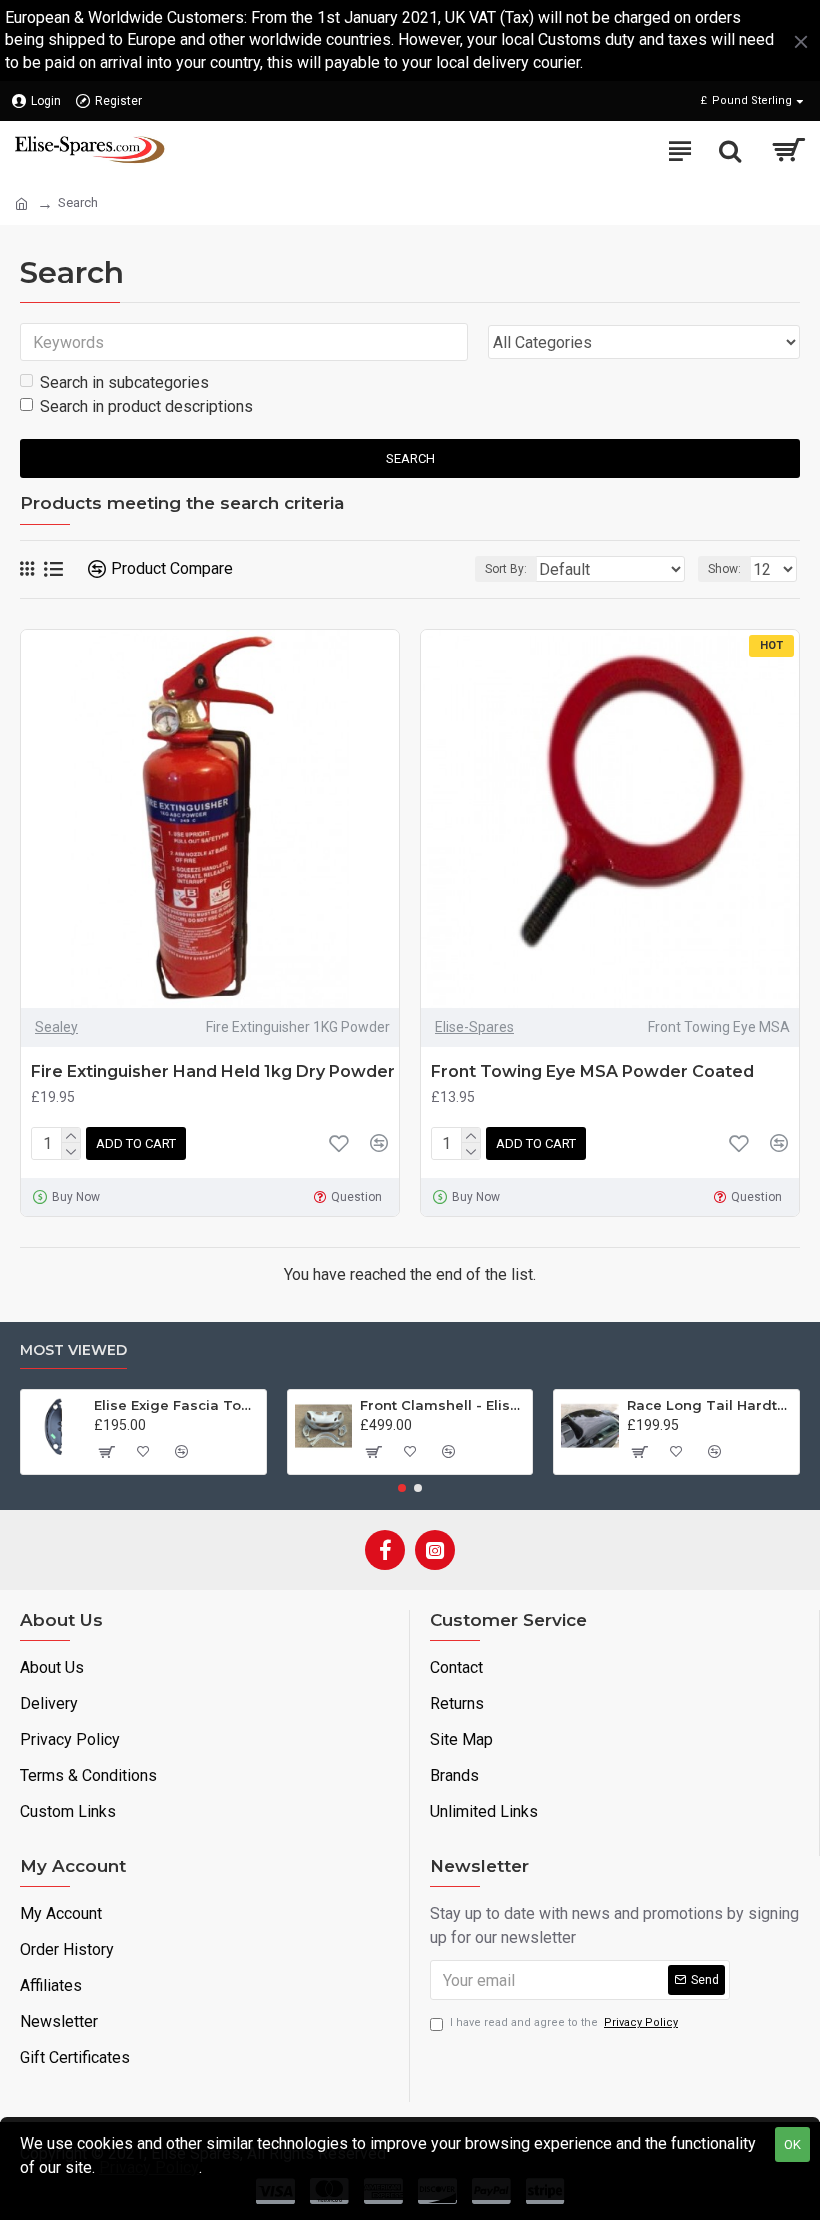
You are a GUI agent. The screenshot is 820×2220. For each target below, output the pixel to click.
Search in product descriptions (146, 406)
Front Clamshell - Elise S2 (442, 1405)
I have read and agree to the (564, 2022)
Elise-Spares (474, 1027)
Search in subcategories (124, 382)
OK (792, 2144)
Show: (724, 569)
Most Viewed (73, 1350)
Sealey (56, 1027)
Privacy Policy (149, 2167)
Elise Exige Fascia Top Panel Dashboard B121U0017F (176, 1405)
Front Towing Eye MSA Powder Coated (592, 1071)
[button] (402, 1488)
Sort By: (506, 569)
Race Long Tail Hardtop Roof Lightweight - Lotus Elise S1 (709, 1405)
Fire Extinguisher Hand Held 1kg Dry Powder (213, 1071)
